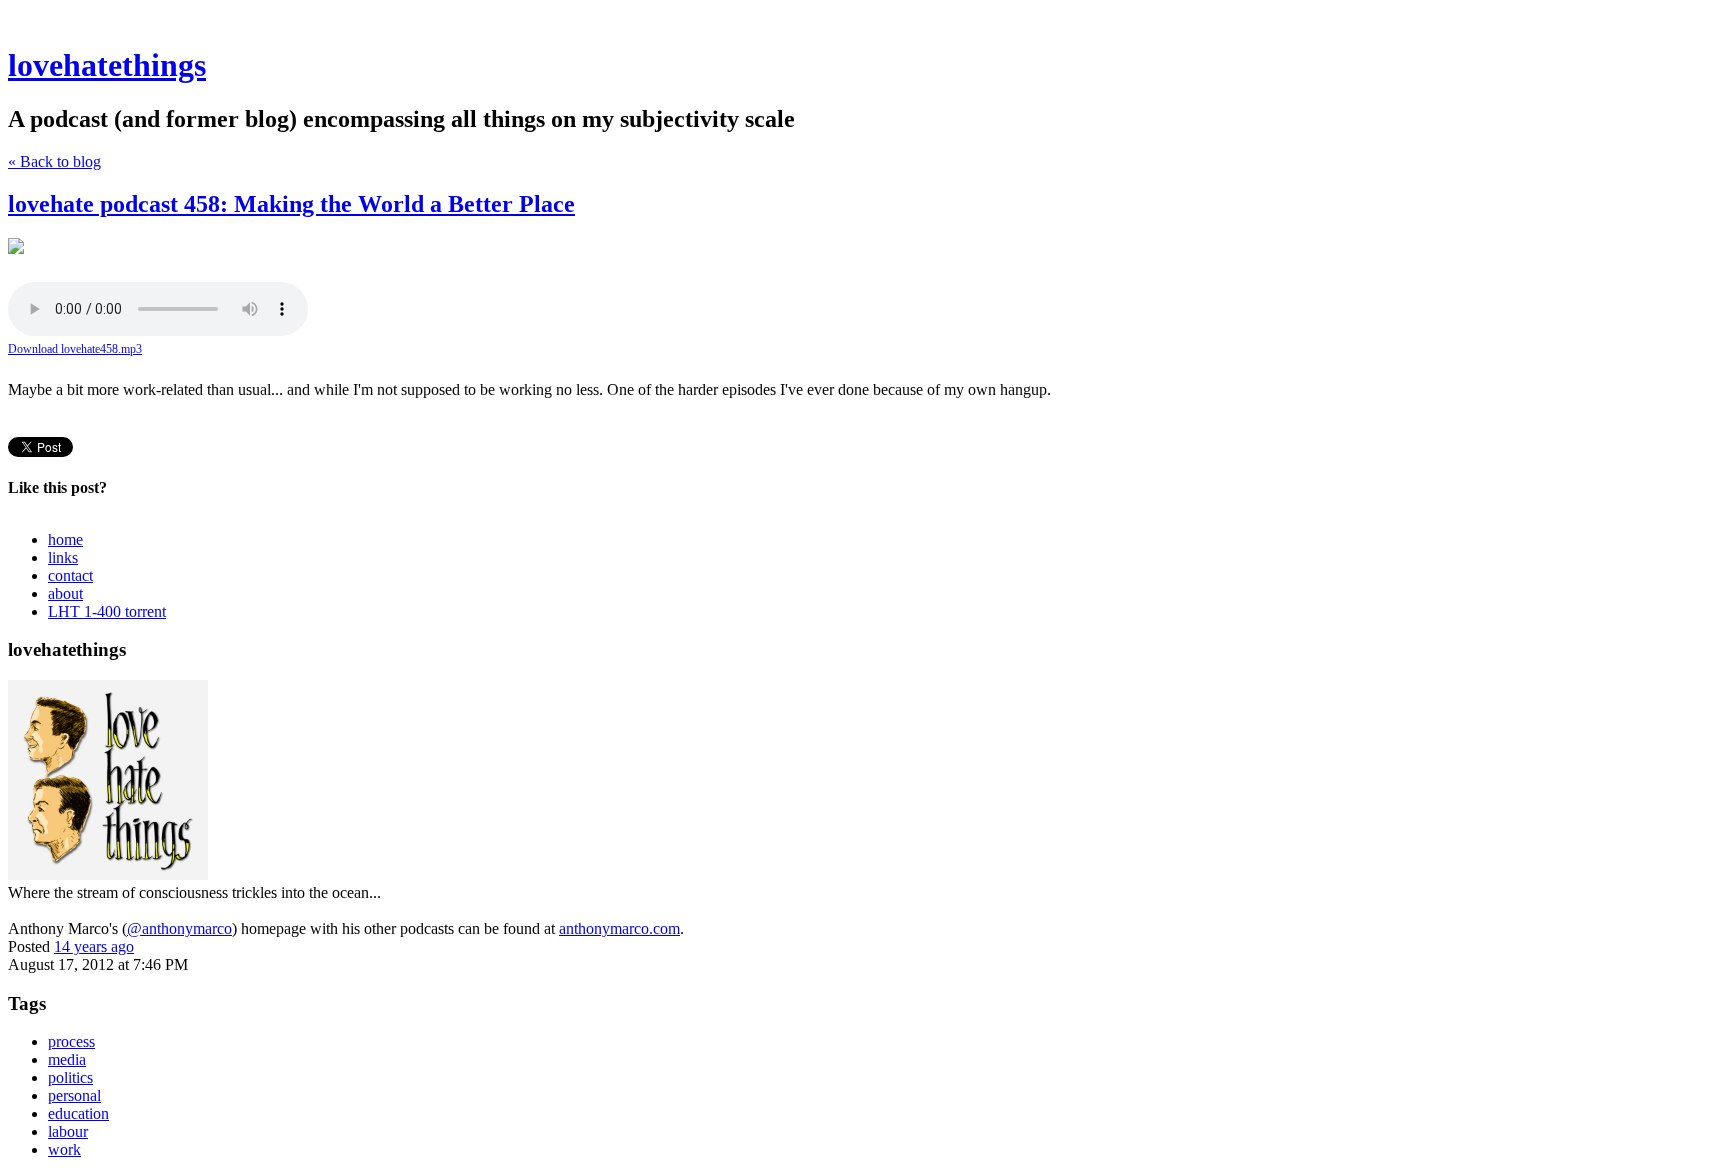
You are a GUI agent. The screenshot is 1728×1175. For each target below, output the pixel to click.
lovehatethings (107, 65)
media (67, 1059)
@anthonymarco (179, 928)
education (78, 1113)
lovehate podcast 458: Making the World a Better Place (291, 204)
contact (70, 575)
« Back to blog (54, 161)
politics (70, 1077)
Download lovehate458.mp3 (75, 349)
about (65, 593)
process (71, 1041)
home (65, 539)
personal (74, 1095)
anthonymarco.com (619, 928)
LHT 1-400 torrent (107, 611)
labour (68, 1131)
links (63, 557)
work (64, 1149)
